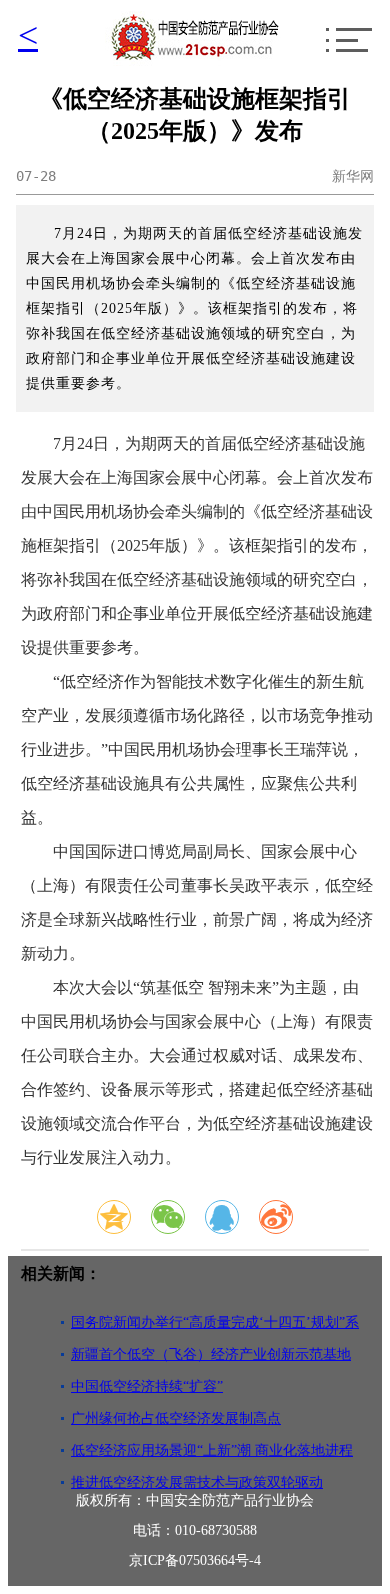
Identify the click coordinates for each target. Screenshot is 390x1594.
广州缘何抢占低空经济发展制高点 (176, 1418)
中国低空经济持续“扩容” (147, 1386)
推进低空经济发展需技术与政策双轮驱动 (197, 1482)
